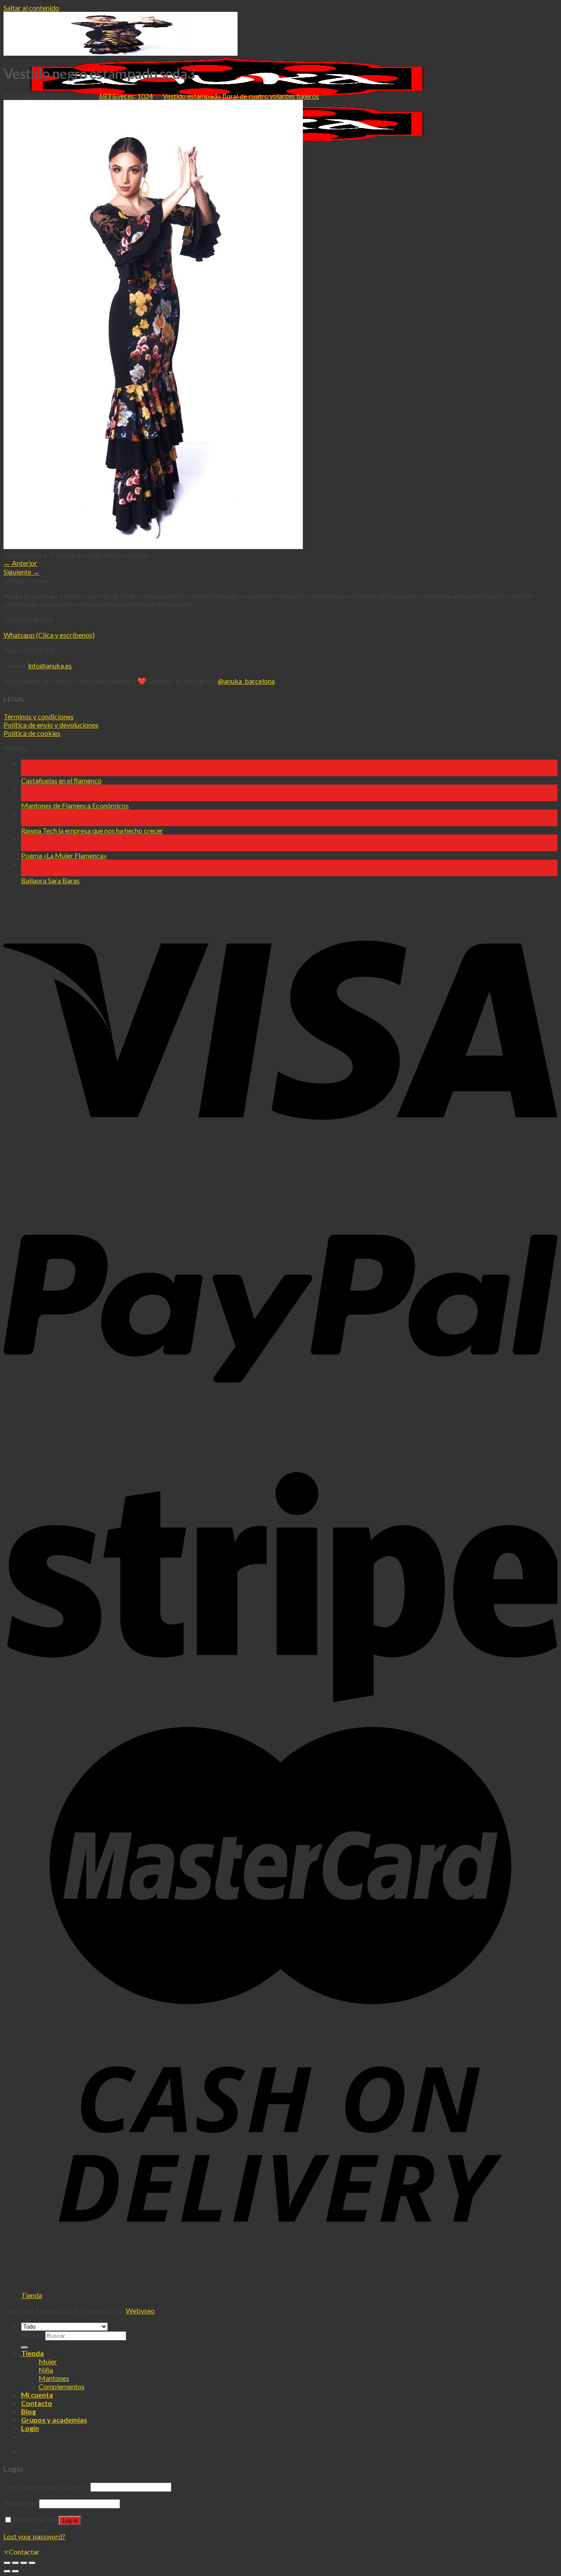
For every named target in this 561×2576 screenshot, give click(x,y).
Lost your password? (34, 2536)
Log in (70, 2521)
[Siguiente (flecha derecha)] (15, 2571)
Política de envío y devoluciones (51, 725)
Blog (28, 2411)
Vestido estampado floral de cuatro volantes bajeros (241, 96)
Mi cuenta (37, 2395)
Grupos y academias (54, 2420)
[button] (21, 2552)
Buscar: (32, 2335)
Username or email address (46, 2486)
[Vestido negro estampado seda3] (153, 546)
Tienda (32, 2295)
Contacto (37, 2403)
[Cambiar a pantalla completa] (24, 2563)
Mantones (54, 2378)
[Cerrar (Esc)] (7, 2563)
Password (21, 2503)
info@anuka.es (50, 665)
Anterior (20, 563)
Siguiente (21, 572)
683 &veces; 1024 (126, 96)
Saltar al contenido (31, 8)
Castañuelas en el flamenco (61, 780)
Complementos (62, 2386)
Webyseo (140, 2310)
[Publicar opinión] (25, 2348)
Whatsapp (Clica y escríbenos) (49, 635)
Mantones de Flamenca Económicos (75, 805)
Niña (46, 2370)
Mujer (48, 2361)
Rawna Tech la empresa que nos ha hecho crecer (92, 830)
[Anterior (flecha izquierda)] (7, 2571)
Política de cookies (32, 733)
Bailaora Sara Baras (50, 880)
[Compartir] (15, 2563)
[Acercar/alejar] (32, 2563)
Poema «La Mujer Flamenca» (64, 855)
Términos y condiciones (39, 716)
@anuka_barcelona (246, 681)
